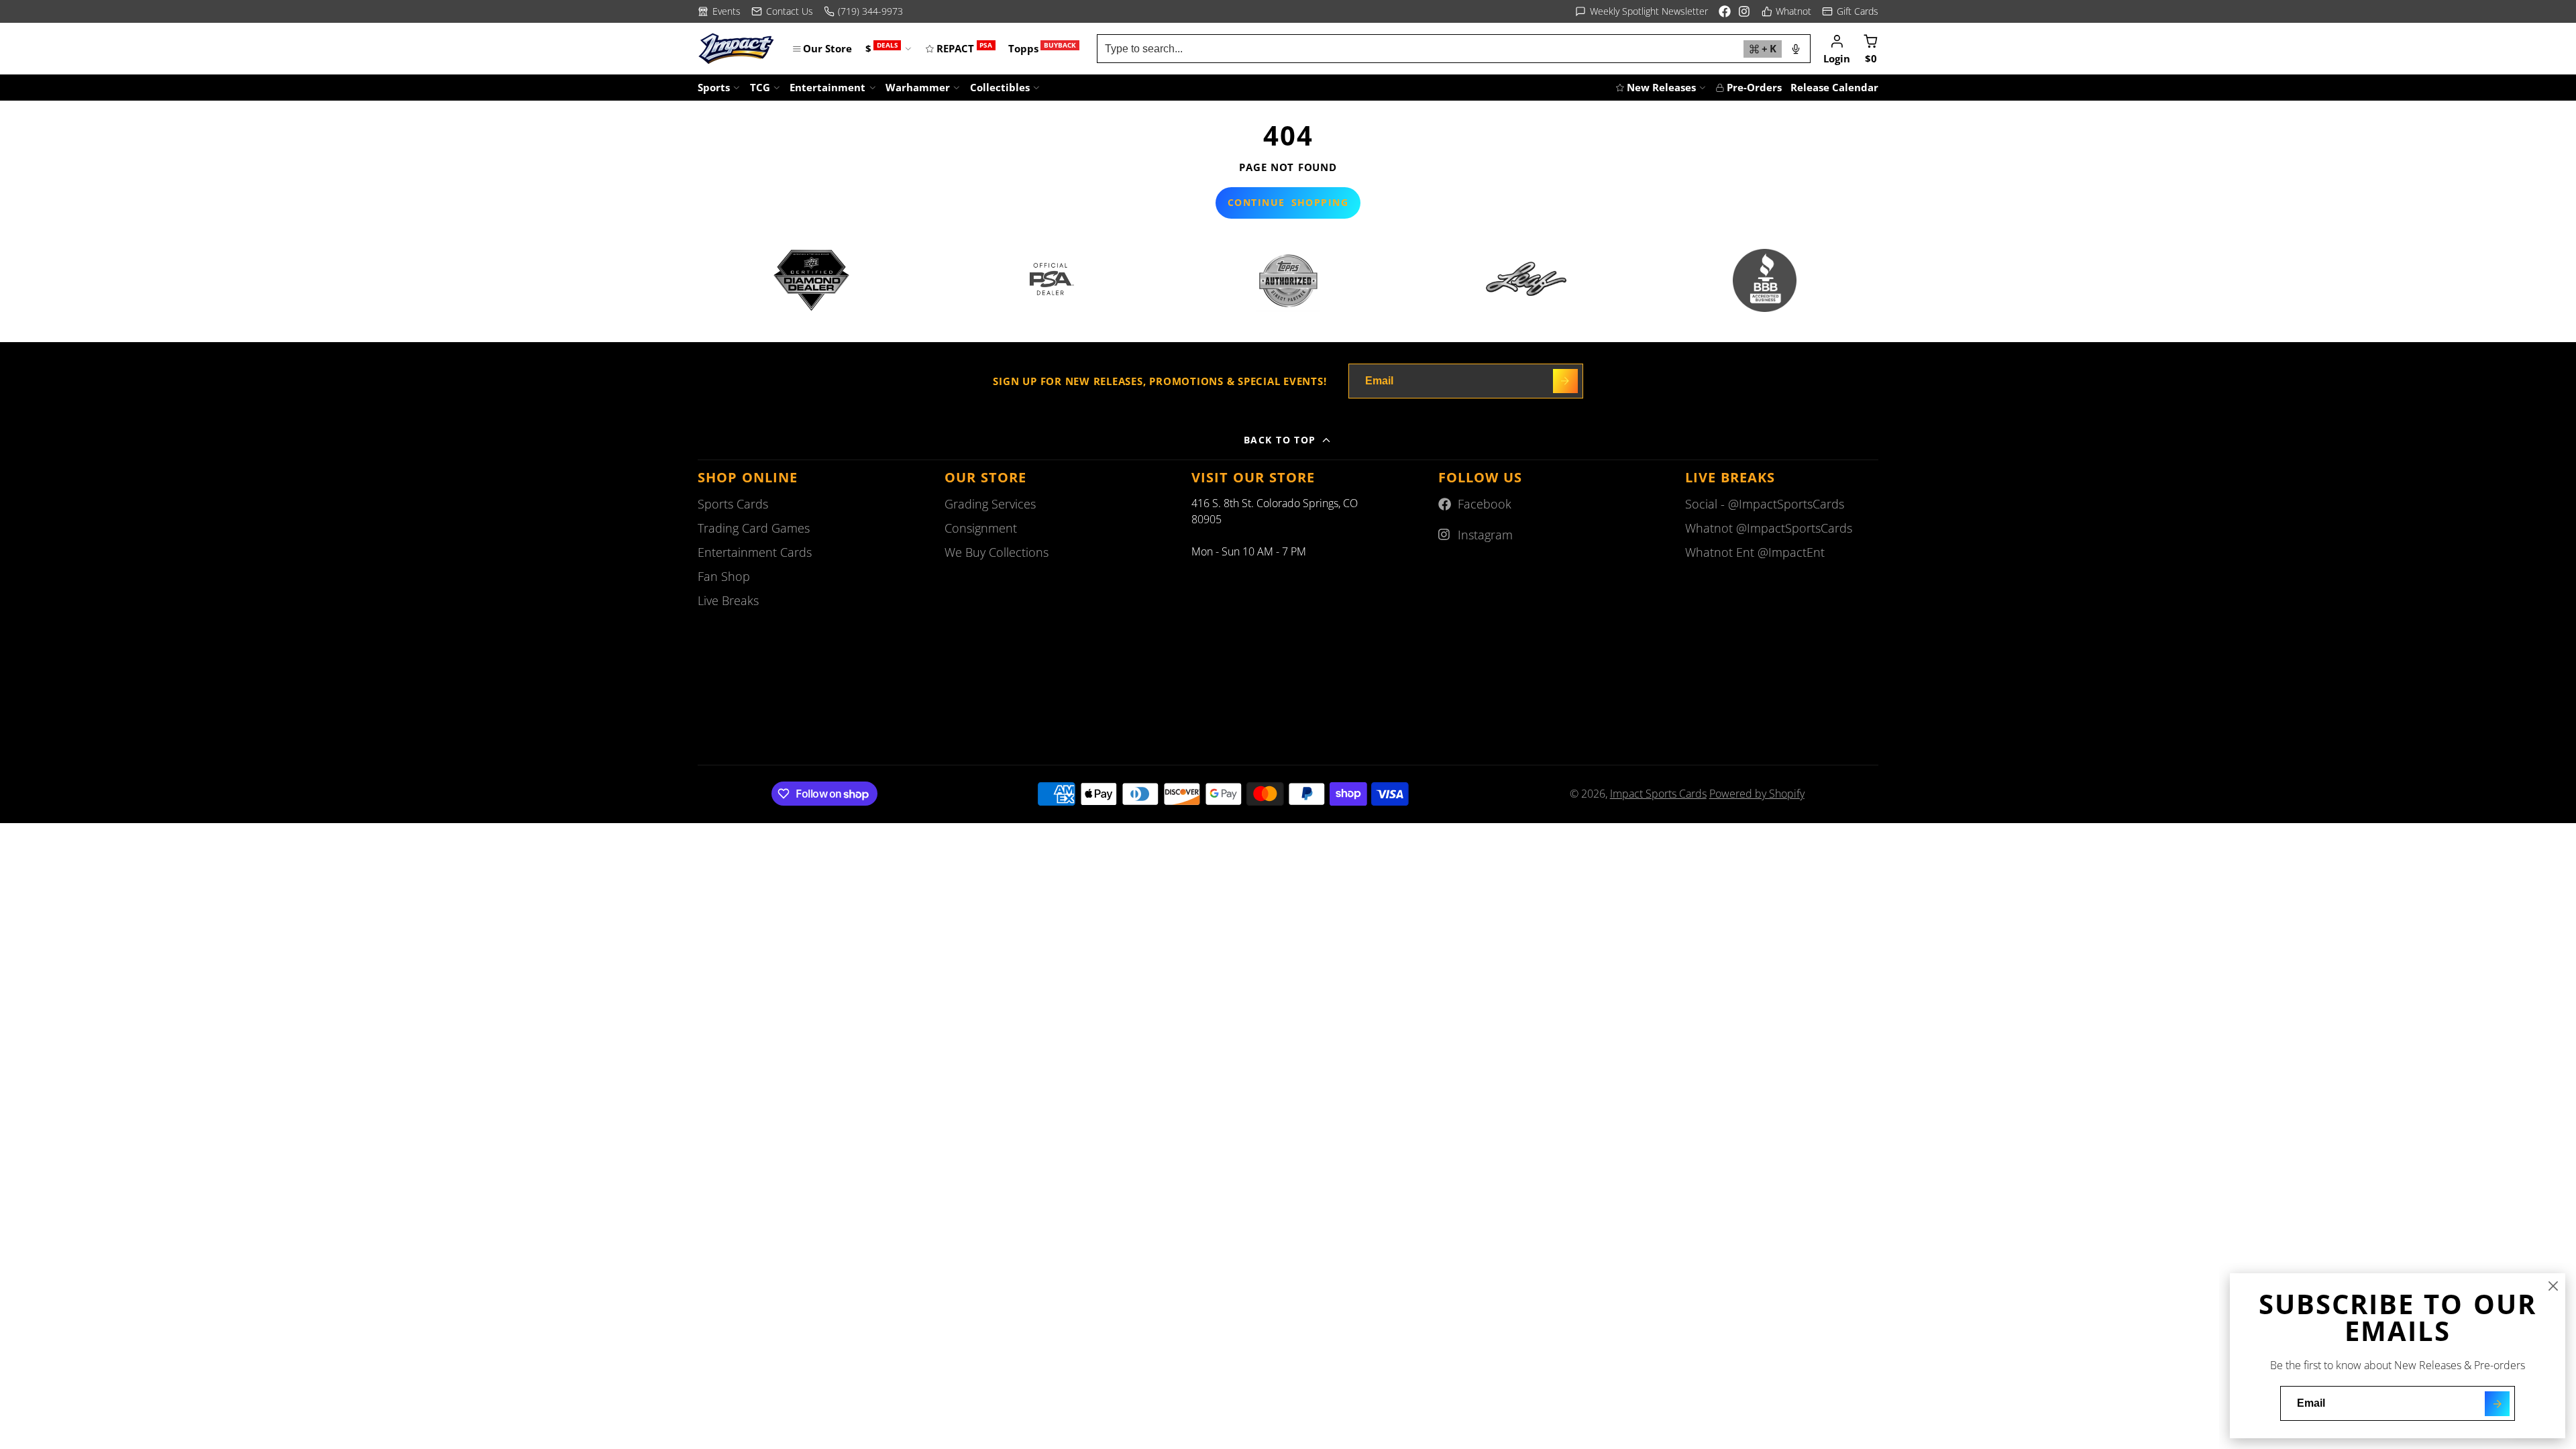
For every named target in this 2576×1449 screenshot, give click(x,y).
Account (1837, 48)
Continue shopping (1288, 202)
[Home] (736, 49)
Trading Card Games (754, 528)
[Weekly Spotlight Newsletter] (1642, 11)
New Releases (1661, 87)
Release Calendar (1834, 87)
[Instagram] (1745, 11)
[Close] (2553, 1286)
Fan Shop (724, 576)
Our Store (827, 48)
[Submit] (2497, 1404)
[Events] (719, 11)
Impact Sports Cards (1658, 794)
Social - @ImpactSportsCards (1765, 504)
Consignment (981, 528)
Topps (1042, 48)
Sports (714, 87)
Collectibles (1000, 87)
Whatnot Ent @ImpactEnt (1755, 552)
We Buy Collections (997, 552)
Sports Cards (733, 504)
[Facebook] (1725, 11)
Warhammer (918, 87)
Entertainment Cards (755, 552)
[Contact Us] (782, 11)
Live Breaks (728, 600)
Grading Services (990, 504)
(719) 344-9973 (870, 11)
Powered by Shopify (1757, 794)
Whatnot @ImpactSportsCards (1769, 528)
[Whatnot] (1787, 11)
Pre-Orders (1754, 87)
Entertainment (827, 87)
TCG (760, 87)
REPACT (964, 48)
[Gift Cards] (1850, 11)
